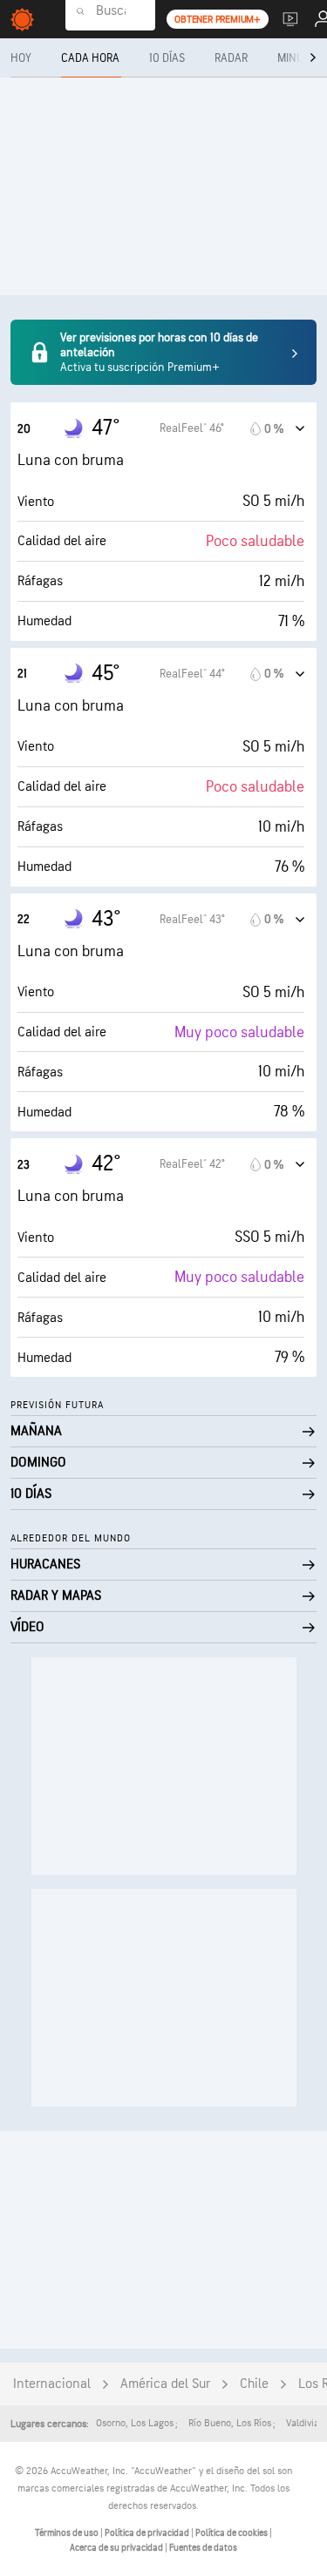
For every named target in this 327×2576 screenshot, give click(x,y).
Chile (254, 2384)
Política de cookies (232, 2533)
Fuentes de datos (203, 2548)
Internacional (52, 2384)
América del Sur (165, 2384)
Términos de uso (68, 2533)
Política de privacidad (148, 2533)
